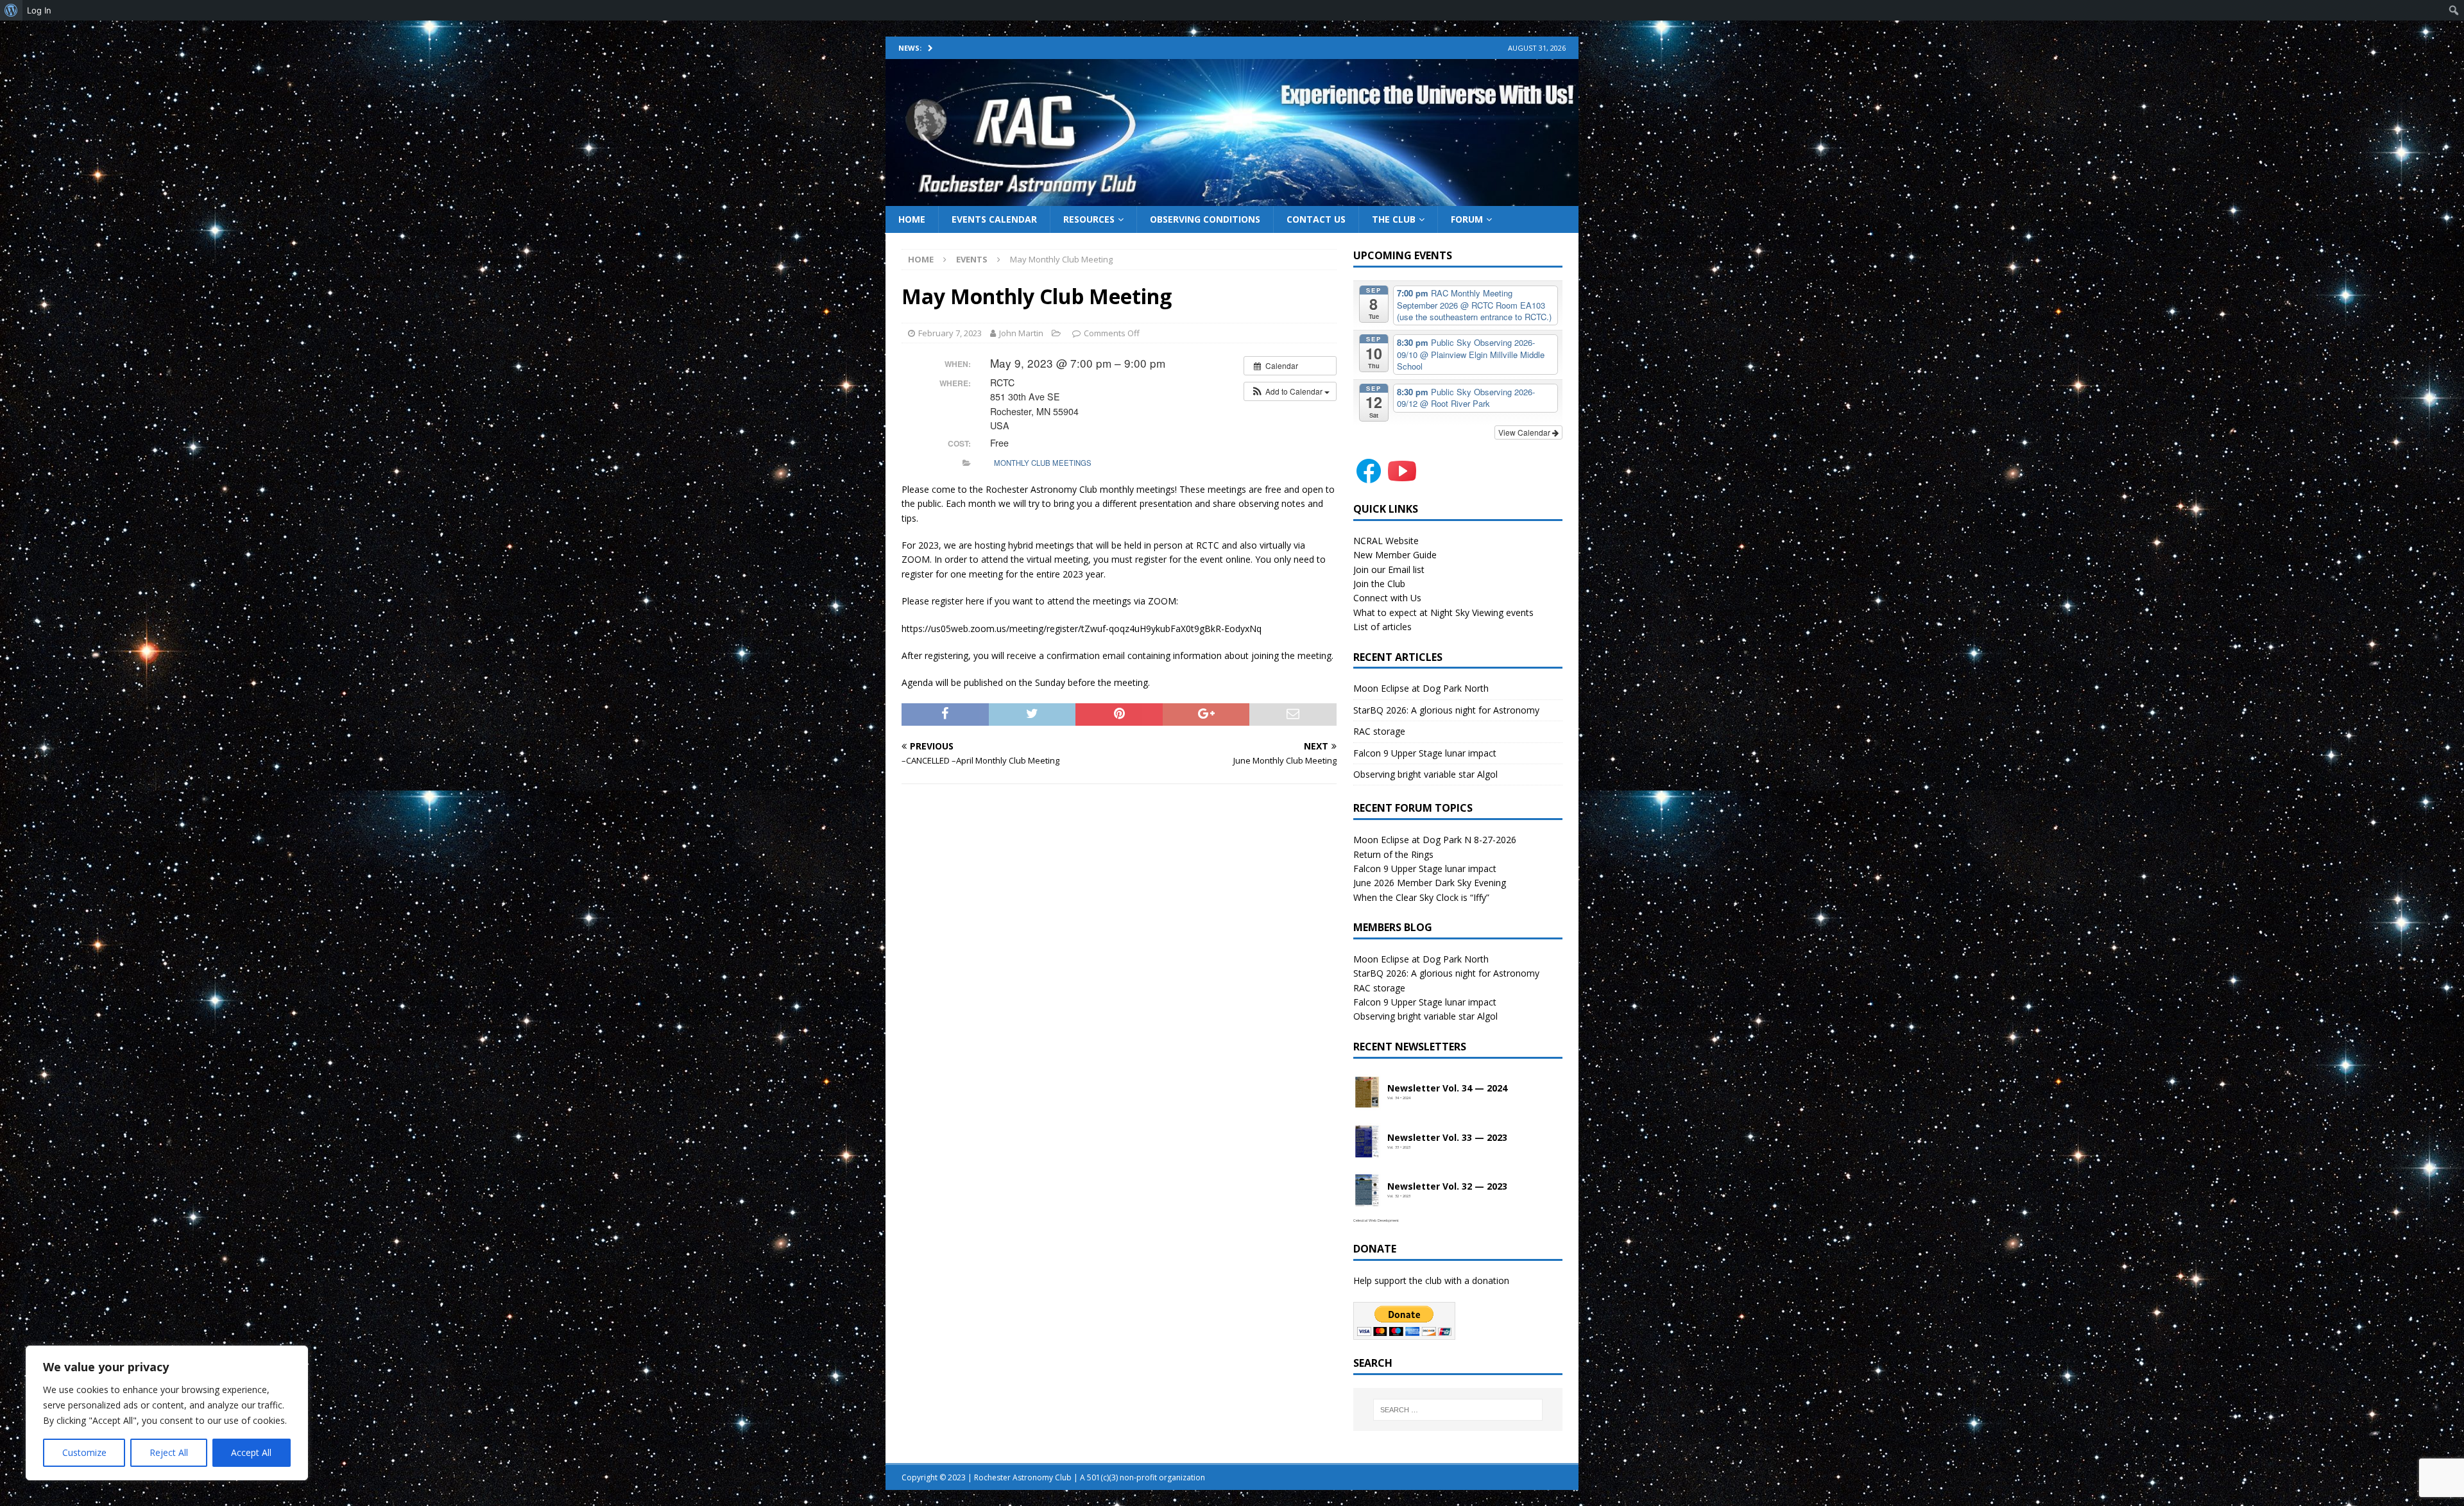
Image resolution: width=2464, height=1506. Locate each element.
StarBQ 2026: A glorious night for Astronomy (1446, 710)
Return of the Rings (1393, 854)
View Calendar (1525, 432)
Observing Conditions (1205, 219)
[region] (167, 1413)
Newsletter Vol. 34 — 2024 (1447, 1089)
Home (912, 219)
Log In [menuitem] (39, 10)
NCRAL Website (1386, 541)
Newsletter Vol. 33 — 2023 (1447, 1138)
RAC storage (1379, 731)
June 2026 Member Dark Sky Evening (1430, 883)
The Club (1394, 219)
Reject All (169, 1452)
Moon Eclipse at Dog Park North (1421, 688)
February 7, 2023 (950, 333)
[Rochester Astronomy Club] (1232, 198)
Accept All (251, 1452)
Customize (84, 1452)
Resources (1089, 219)
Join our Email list (1389, 569)
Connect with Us (1387, 598)
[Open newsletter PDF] (1367, 1093)
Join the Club (1379, 584)
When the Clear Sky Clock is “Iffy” (1421, 897)
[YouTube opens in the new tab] (1402, 479)
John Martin (1021, 333)
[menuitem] (11, 10)
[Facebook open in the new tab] (1369, 479)
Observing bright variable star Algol (1425, 774)
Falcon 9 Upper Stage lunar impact (1425, 753)
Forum (1467, 219)
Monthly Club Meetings (1043, 463)
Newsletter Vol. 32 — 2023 (1447, 1187)
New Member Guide (1395, 555)
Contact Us (1316, 219)
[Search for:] (1458, 1410)
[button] (1290, 391)
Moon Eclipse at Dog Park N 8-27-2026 (1435, 840)
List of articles (1382, 627)
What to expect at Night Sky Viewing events (1443, 612)
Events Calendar (994, 219)
